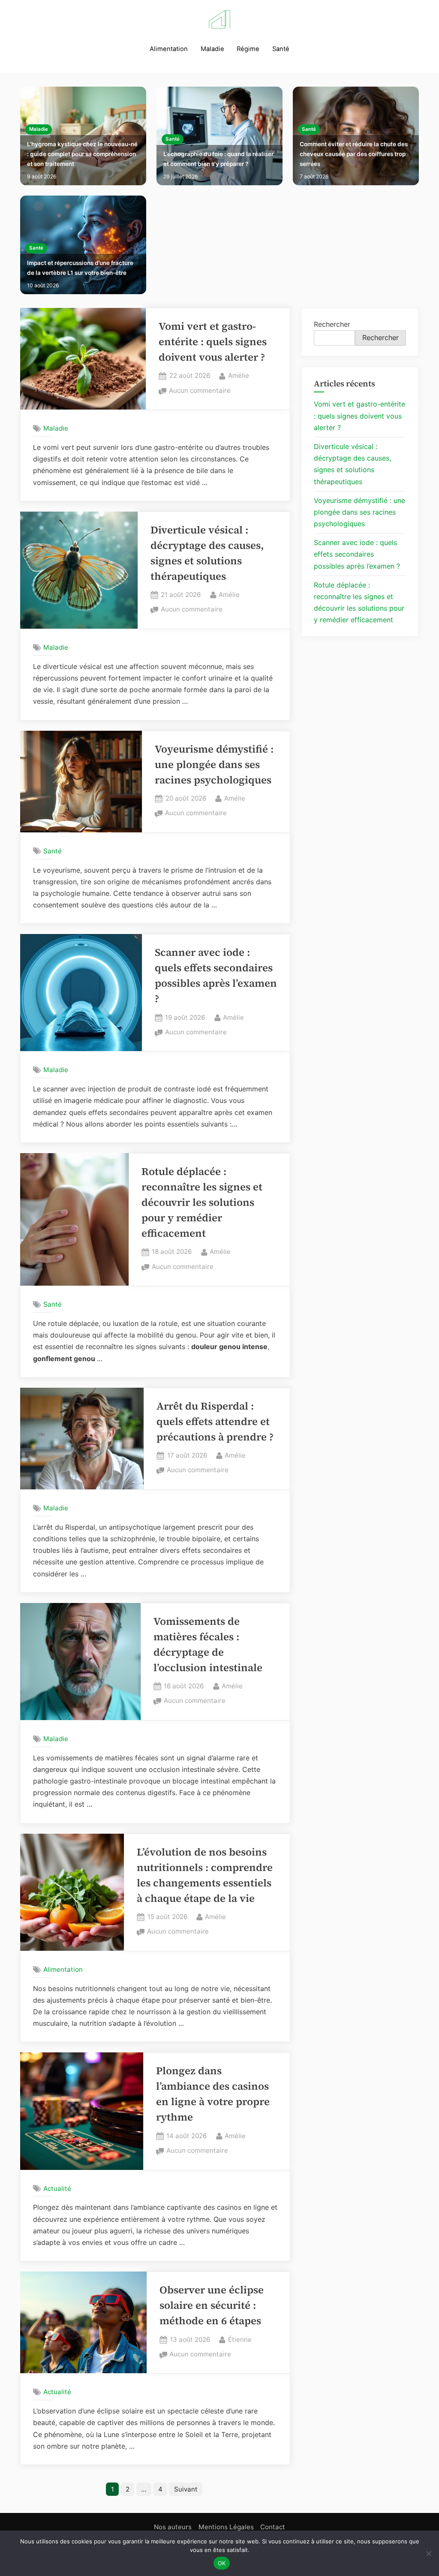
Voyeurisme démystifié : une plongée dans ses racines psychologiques (214, 764)
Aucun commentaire (200, 391)
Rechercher (332, 324)
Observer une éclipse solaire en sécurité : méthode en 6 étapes (212, 2305)
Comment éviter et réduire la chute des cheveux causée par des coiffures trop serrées (354, 154)
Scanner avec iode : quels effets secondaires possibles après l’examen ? (357, 554)
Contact (273, 2527)
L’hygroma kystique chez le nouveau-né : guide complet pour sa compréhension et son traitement (82, 154)
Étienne (240, 2339)
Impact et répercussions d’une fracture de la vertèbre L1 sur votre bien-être (80, 268)
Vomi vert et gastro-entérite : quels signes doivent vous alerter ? (213, 342)
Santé (281, 49)
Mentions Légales (226, 2527)
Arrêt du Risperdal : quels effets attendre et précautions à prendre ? (215, 1421)
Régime (248, 49)
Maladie (212, 49)
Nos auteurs (173, 2527)
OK (222, 2563)
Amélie (239, 375)
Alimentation (169, 49)
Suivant (186, 2489)
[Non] (428, 2553)
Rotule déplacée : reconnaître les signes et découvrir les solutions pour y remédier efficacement (202, 1202)
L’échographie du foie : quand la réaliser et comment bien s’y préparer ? (218, 159)
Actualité (57, 2189)
